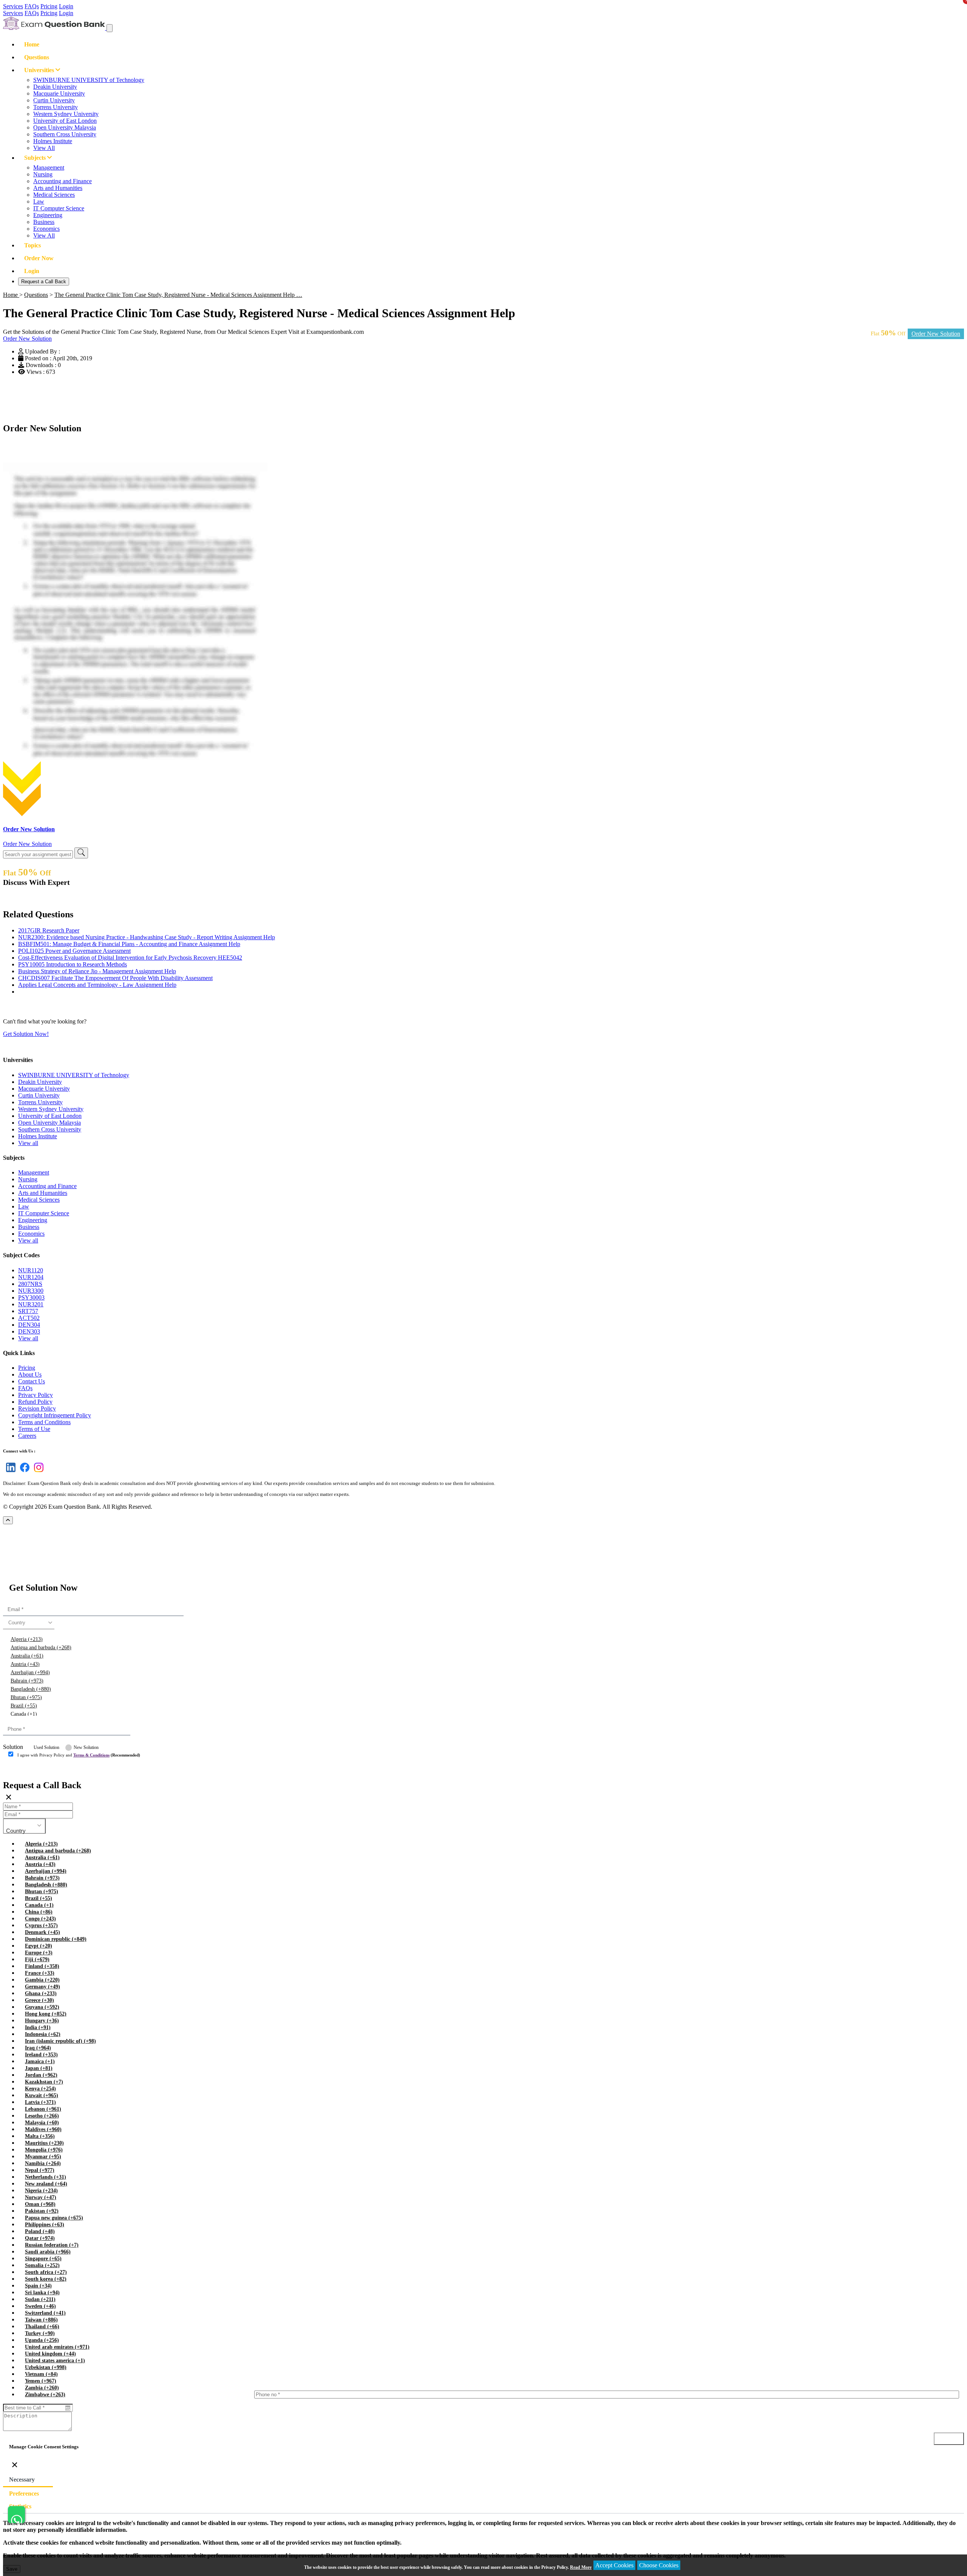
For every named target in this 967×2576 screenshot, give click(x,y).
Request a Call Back (44, 282)
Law (39, 201)
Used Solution (46, 1747)
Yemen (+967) (41, 2381)
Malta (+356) (40, 2136)
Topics (32, 245)
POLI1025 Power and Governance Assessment (74, 951)
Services (13, 6)
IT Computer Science (59, 208)
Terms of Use (34, 1429)
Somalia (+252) (42, 2265)
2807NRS (30, 1284)
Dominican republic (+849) (56, 1939)
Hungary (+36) (42, 2021)
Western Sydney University (66, 114)
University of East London (65, 121)
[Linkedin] (9, 1472)
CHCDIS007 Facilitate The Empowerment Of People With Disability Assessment (115, 978)
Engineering (48, 215)
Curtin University (54, 100)
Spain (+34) (38, 2286)
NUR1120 (31, 1270)
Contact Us (32, 1381)
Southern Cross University (65, 134)
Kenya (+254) (40, 2089)
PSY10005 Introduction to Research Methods (73, 964)
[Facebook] (23, 1472)
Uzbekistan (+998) (46, 2367)
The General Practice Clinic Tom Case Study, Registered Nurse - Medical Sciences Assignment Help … (178, 295)
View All (44, 148)
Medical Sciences (54, 195)
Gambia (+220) (42, 1980)
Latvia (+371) (40, 2102)
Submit (24, 1770)
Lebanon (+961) (43, 2109)
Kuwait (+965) (42, 2095)
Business (44, 222)
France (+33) (40, 1973)
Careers (27, 1436)
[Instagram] (37, 1472)
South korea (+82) (46, 2279)
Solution (13, 1747)
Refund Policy (35, 1402)
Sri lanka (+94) (42, 2293)
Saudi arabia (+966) (48, 2252)
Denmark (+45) (42, 1932)
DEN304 (29, 1325)
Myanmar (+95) (43, 2157)
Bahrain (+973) (27, 1681)
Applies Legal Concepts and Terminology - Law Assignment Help (97, 985)
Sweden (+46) (40, 2306)
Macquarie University (59, 93)
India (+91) (38, 2027)
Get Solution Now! (26, 1034)
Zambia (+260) (42, 2388)
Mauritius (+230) (44, 2143)
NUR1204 (31, 1277)
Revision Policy (37, 1408)
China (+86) (39, 1912)
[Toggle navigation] (110, 28)
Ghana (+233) (41, 1993)
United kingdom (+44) (50, 2354)
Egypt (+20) (39, 1946)
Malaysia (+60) (42, 2123)
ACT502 (29, 1318)
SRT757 (28, 1311)
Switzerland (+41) (45, 2313)
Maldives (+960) (43, 2129)
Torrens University (56, 107)
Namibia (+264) (43, 2163)
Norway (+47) (41, 2197)
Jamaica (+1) (40, 2061)
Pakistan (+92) (42, 2211)
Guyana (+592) (42, 2007)
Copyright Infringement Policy (55, 1415)
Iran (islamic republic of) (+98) (60, 2041)
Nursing (43, 174)
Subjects (36, 158)
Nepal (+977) (40, 2170)
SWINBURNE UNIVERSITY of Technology (89, 80)
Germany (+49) (42, 1987)
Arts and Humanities (58, 188)
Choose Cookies (659, 2565)
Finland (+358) (42, 1966)
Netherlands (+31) (46, 2177)
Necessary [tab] (22, 2480)
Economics (46, 229)
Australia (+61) (27, 1656)
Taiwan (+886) (41, 2320)
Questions (37, 57)
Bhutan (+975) (26, 1697)
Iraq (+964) (38, 2048)
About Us (30, 1374)
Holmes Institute (53, 141)
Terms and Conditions (44, 1422)
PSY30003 (31, 1297)
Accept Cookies (614, 2565)
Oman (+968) (40, 2204)
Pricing (49, 6)
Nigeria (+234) (41, 2191)
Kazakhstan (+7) (44, 2082)
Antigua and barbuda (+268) (41, 1648)
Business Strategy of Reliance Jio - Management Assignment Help (97, 971)
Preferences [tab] (24, 2493)
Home (32, 44)
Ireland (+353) (41, 2055)
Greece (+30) (39, 2000)
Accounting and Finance (63, 181)
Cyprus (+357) (41, 1925)
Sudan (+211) (40, 2299)
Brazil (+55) (24, 1706)
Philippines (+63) (45, 2225)
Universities (40, 70)
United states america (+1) (55, 2361)
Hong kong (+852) (46, 2014)
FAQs (32, 6)
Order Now (39, 258)
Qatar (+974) (40, 2238)
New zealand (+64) (46, 2184)
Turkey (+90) (40, 2333)
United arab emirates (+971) (57, 2347)
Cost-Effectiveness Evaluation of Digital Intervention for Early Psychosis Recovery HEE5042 (130, 958)
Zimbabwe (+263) (45, 2395)
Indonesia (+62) (43, 2034)
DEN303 (29, 1331)
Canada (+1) (24, 1714)
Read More (581, 2567)
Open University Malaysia (65, 127)
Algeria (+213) (27, 1639)
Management (49, 167)
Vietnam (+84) (41, 2374)
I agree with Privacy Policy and (79, 1755)
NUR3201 (31, 1304)
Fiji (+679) (37, 1959)
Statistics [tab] (20, 2506)
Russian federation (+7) (52, 2245)
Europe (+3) (39, 1953)
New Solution (86, 1747)
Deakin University (55, 87)
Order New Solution (936, 334)
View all (28, 1143)
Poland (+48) (40, 2231)
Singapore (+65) (43, 2259)
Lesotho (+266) (42, 2116)
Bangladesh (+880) (31, 1689)
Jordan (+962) (41, 2075)
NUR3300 (31, 1291)
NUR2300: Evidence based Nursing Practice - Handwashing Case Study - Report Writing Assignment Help (147, 937)
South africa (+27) (46, 2272)
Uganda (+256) (42, 2340)
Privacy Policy (36, 1395)
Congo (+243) (40, 1919)
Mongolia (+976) (44, 2150)
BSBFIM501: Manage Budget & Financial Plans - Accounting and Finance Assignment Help (129, 944)
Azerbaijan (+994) (30, 1672)
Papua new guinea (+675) (54, 2218)
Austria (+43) (25, 1664)
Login (66, 6)
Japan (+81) (39, 2068)
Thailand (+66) (42, 2327)
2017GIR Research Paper (49, 930)
